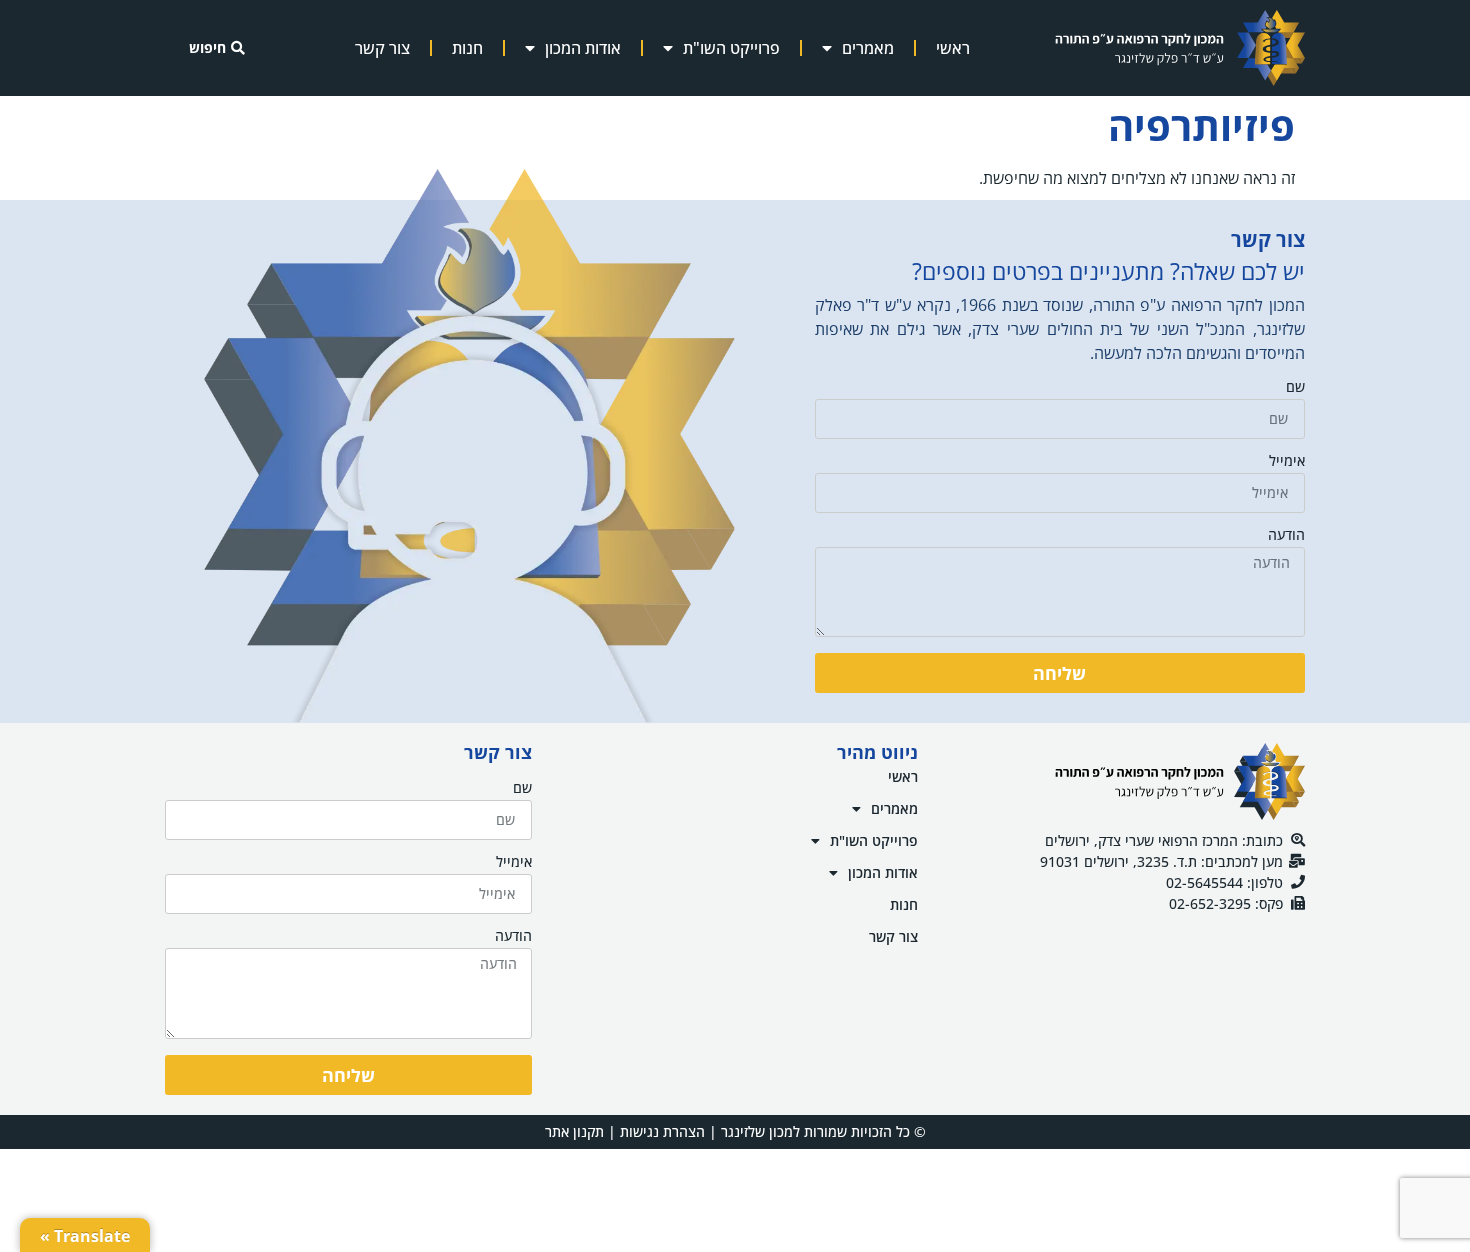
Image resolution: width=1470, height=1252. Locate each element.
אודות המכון (583, 48)
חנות (467, 48)
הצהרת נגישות (662, 1131)
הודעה (1286, 536)
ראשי (953, 48)
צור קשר (382, 48)
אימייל (1287, 462)
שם (1295, 388)
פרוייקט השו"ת (731, 48)
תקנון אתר (574, 1131)
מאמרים (868, 48)
